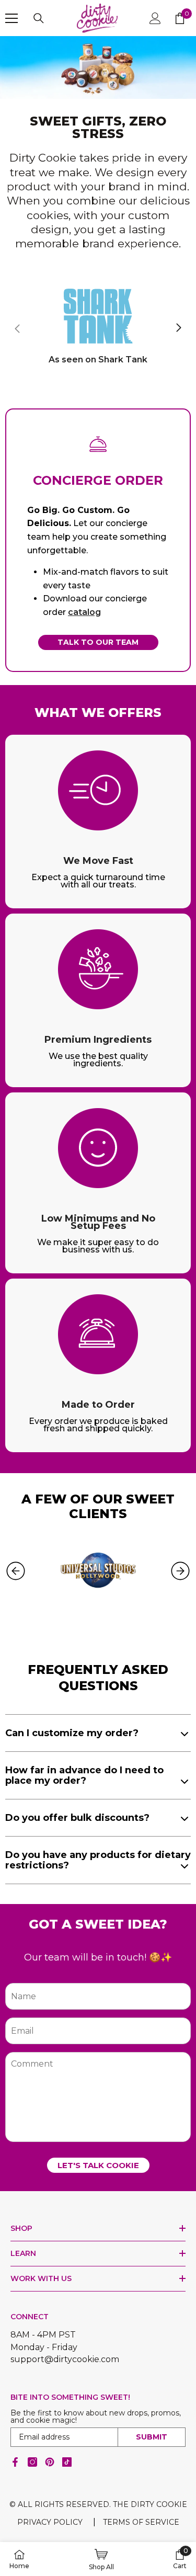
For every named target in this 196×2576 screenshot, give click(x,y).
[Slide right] (178, 328)
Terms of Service (141, 2522)
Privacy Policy (50, 2522)
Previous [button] (16, 1571)
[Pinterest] (50, 2462)
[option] (98, 1571)
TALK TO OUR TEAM (98, 642)
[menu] (11, 18)
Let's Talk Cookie (98, 2165)
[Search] (39, 18)
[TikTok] (67, 2462)
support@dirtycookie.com (65, 2359)
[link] (98, 67)
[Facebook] (15, 2462)
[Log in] (155, 18)
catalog (84, 612)
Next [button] (180, 1571)
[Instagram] (32, 2462)
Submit (152, 2437)
